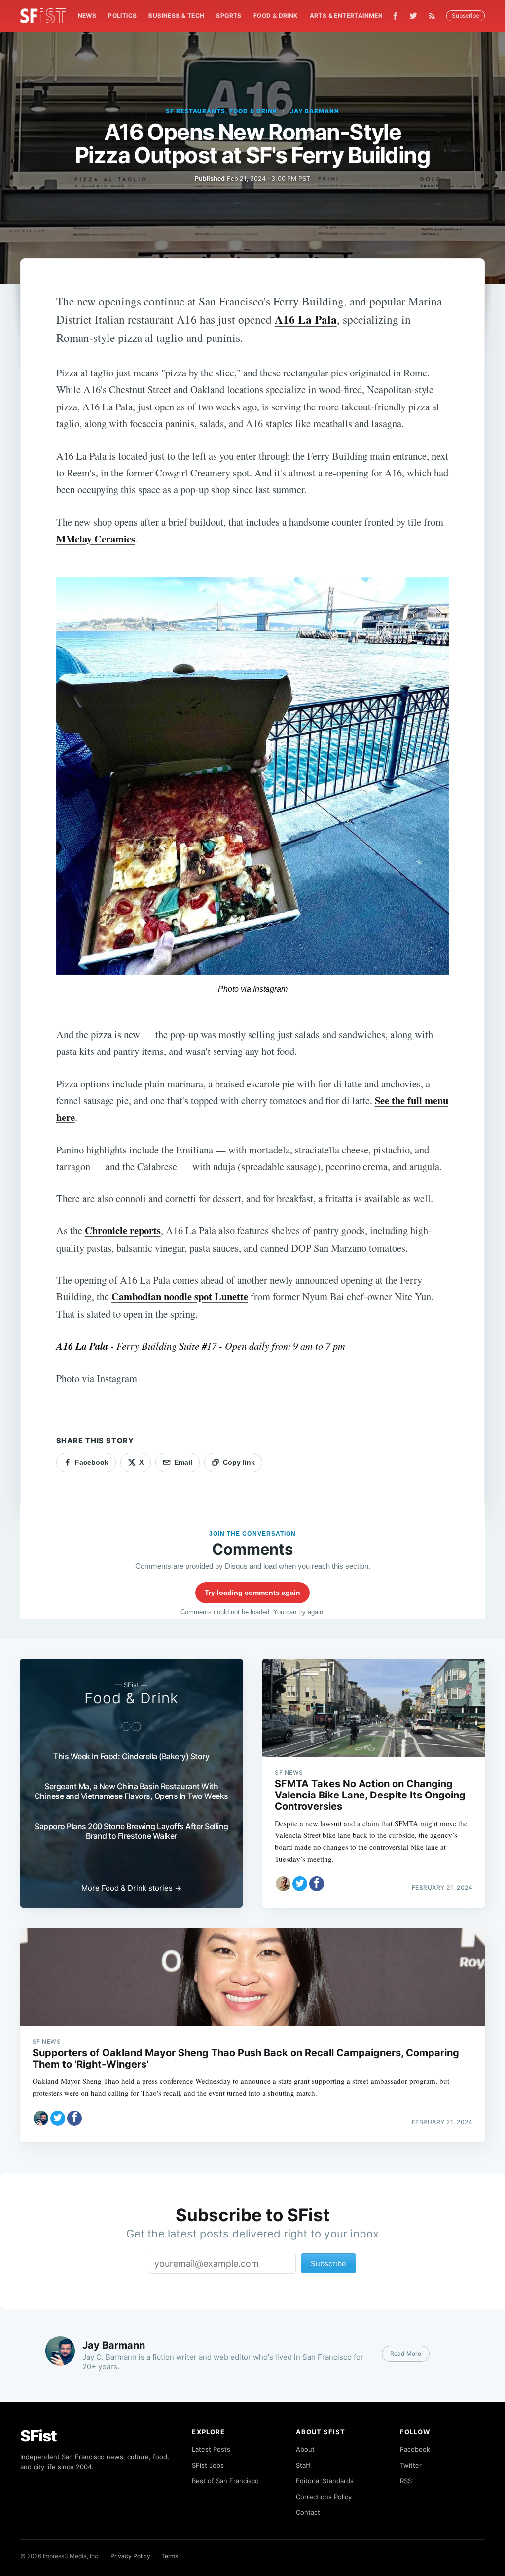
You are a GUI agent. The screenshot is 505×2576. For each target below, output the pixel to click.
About (305, 2449)
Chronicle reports (123, 1230)
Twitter (411, 2465)
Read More (406, 2354)
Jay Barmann (315, 111)
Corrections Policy (324, 2497)
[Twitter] (413, 16)
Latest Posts (211, 2449)
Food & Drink (276, 16)
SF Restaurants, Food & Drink (221, 111)
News (87, 16)
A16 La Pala (306, 319)
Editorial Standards (325, 2481)
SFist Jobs (208, 2465)
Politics (122, 16)
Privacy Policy (130, 2556)
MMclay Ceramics (96, 539)
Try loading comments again (252, 1593)
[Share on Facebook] (317, 1884)
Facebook (415, 2449)
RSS (406, 2481)
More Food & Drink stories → (131, 1888)
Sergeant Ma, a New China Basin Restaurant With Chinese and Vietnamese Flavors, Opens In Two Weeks (131, 1791)
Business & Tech (176, 16)
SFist (38, 2436)
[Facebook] (395, 16)
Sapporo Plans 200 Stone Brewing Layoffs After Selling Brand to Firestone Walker (131, 1831)
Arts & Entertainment (348, 16)
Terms (170, 2556)
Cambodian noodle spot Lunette (180, 1296)
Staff (303, 2465)
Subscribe (466, 16)
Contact (308, 2512)
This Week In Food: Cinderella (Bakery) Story (131, 1756)
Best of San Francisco (225, 2481)
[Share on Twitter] (300, 1884)
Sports (229, 16)
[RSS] (434, 16)
